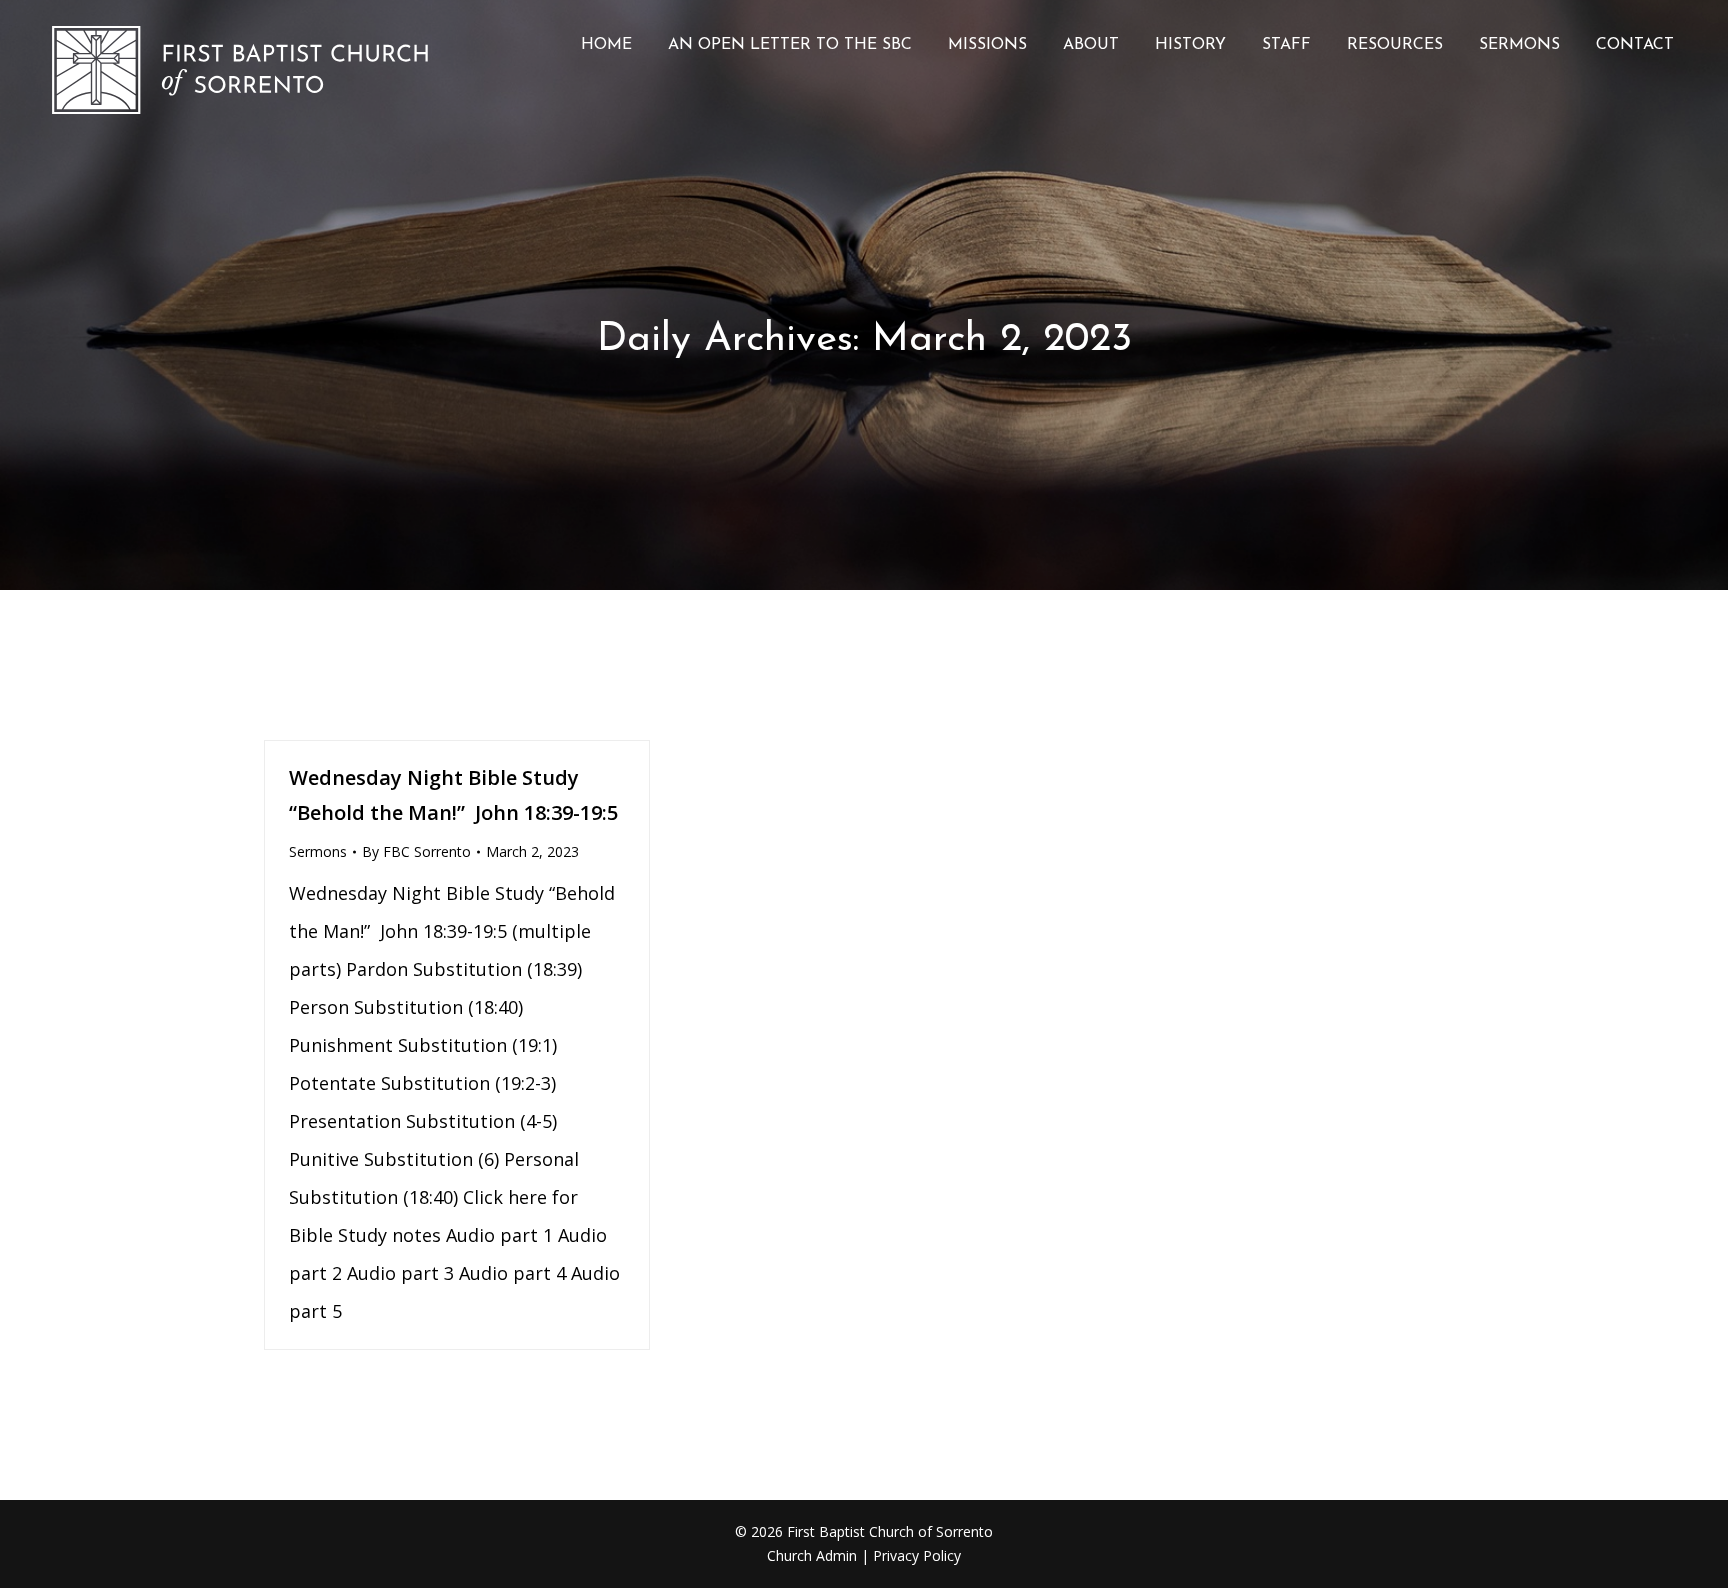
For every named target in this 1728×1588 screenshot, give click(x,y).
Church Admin (812, 1555)
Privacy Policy (917, 1555)
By (416, 851)
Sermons (318, 851)
